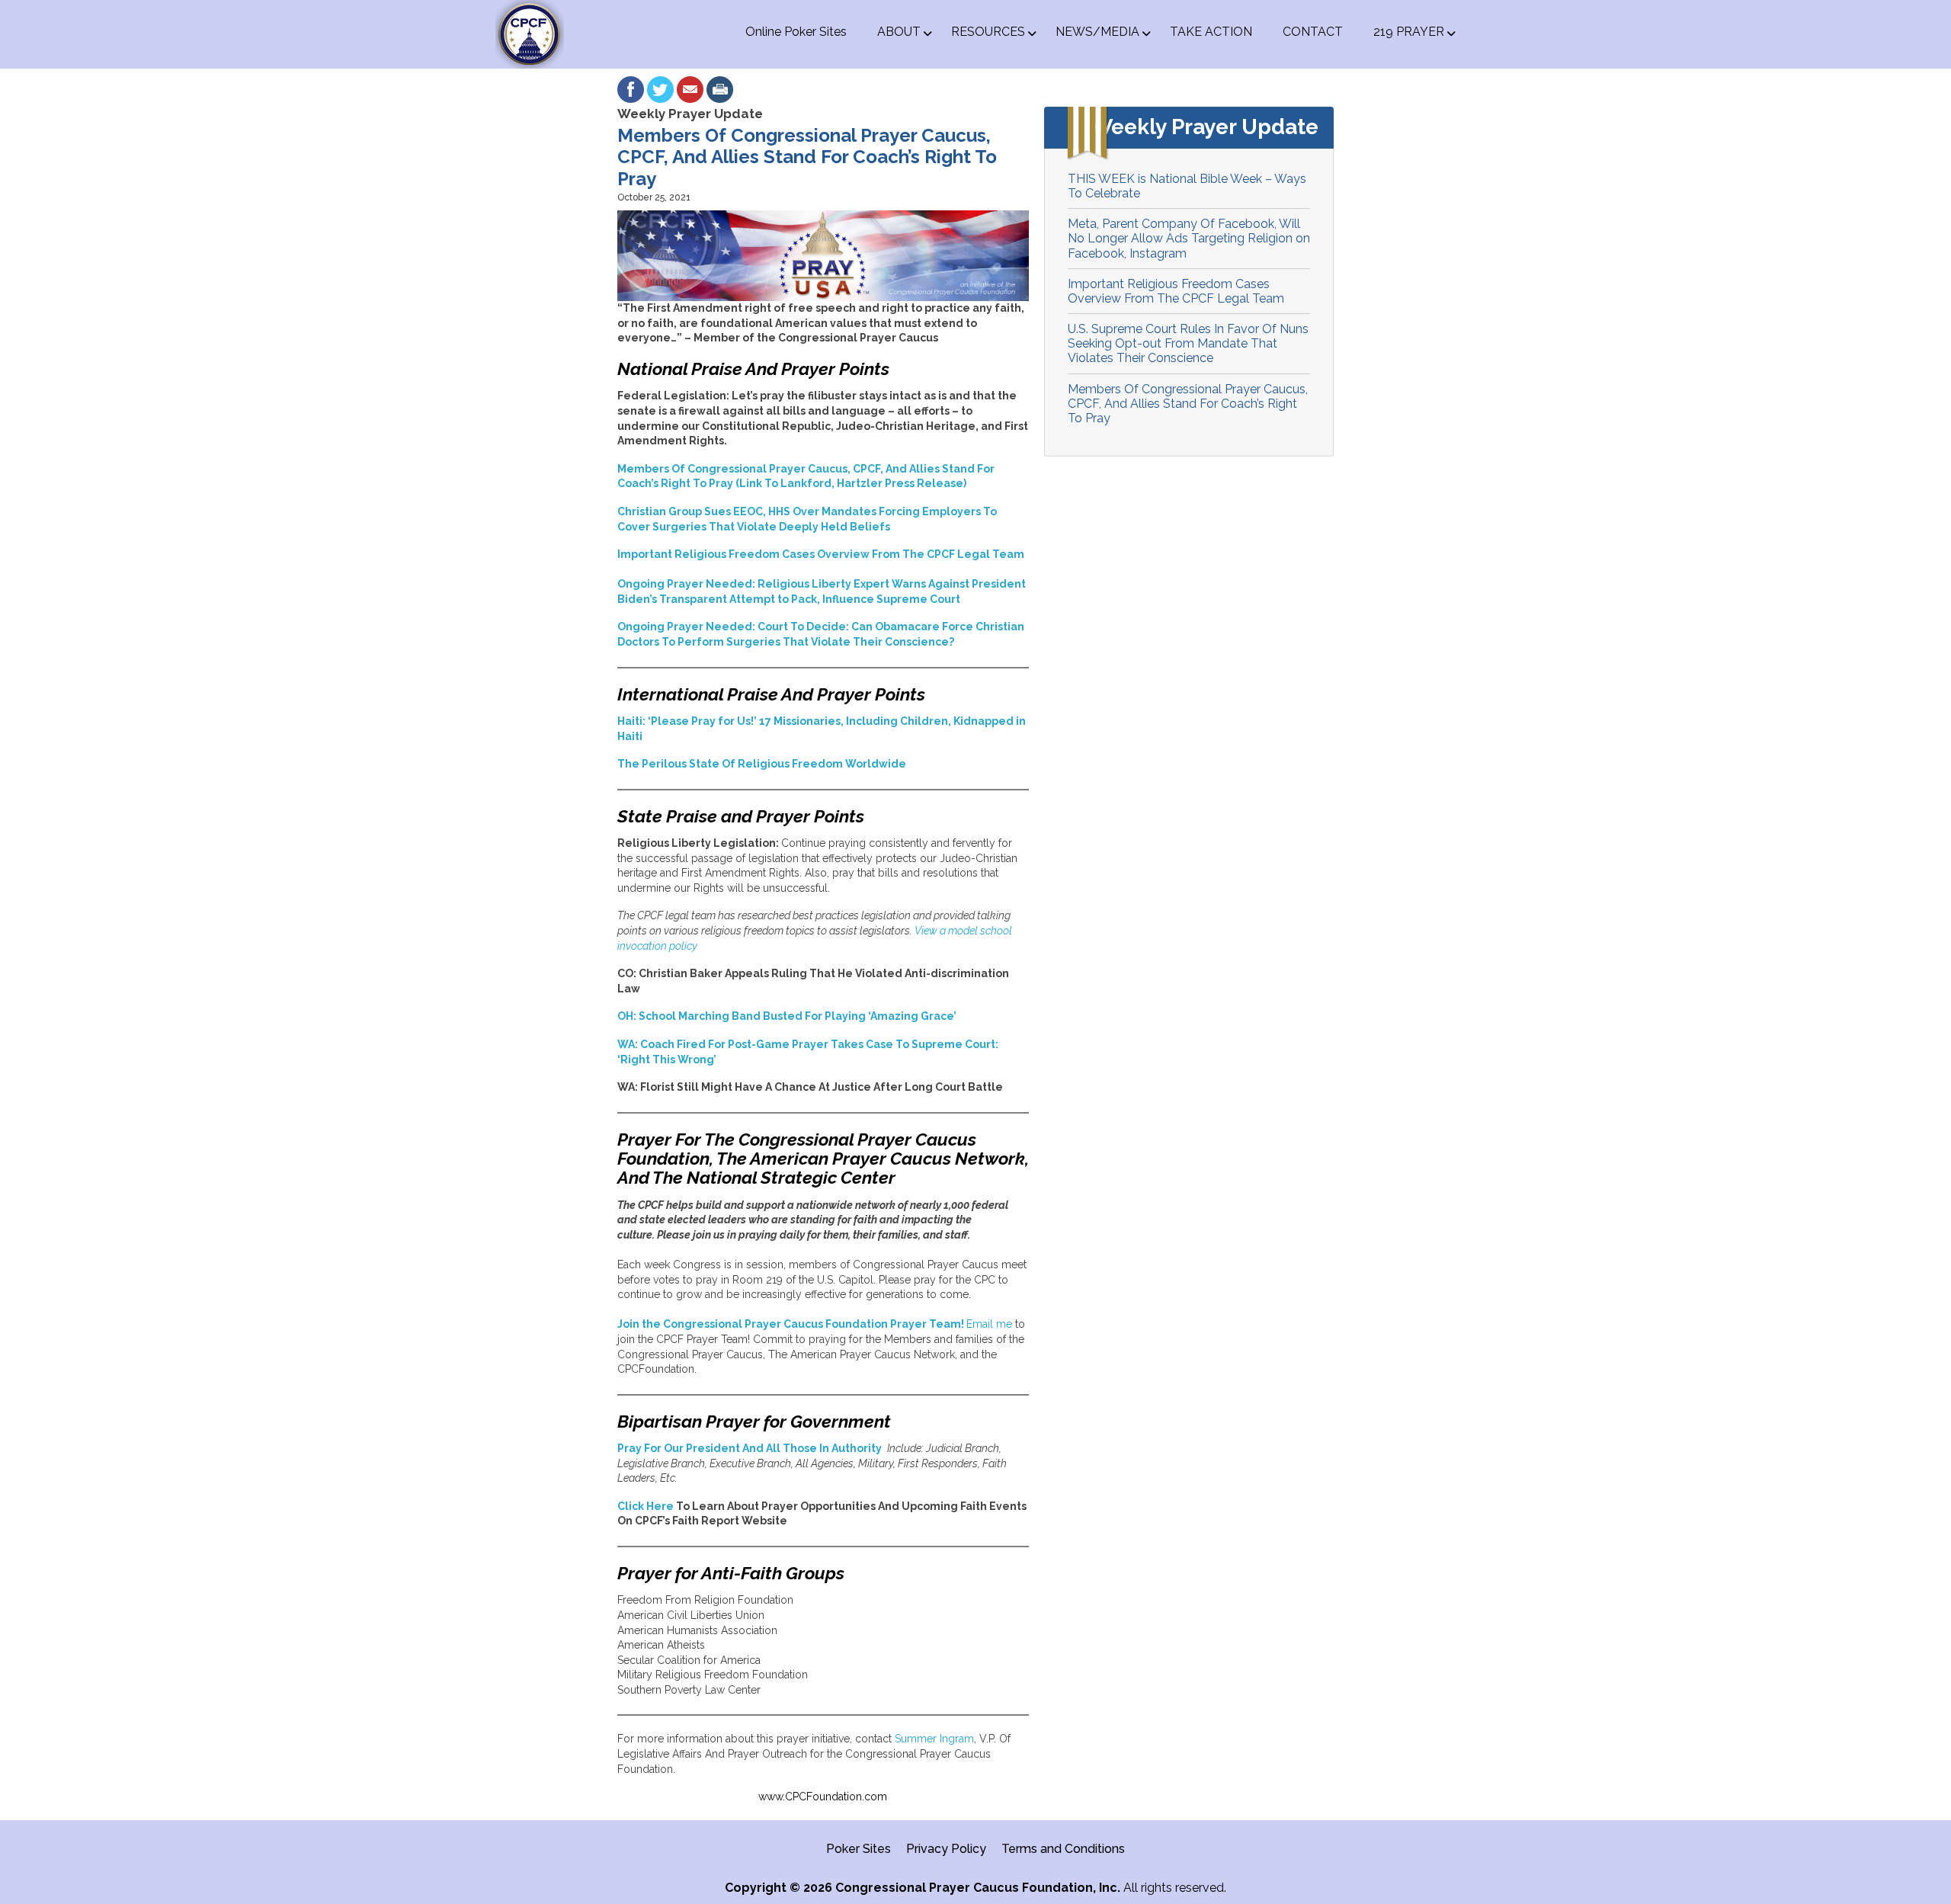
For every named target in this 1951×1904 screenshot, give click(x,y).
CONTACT (1313, 32)
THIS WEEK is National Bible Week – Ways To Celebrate (1187, 186)
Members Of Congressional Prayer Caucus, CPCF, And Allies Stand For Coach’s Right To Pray (1188, 404)
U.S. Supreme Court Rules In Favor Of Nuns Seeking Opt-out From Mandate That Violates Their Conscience (1188, 343)
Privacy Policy (946, 1849)
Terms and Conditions (1063, 1849)
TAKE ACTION (1211, 32)
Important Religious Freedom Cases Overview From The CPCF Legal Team (1176, 291)
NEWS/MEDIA (1097, 32)
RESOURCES (988, 32)
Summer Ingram (934, 1739)
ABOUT (899, 32)
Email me (989, 1324)
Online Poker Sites (796, 32)
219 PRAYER (1409, 32)
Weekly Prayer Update (690, 114)
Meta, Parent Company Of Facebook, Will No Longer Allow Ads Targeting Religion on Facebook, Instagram (1189, 238)
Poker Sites (859, 1849)
